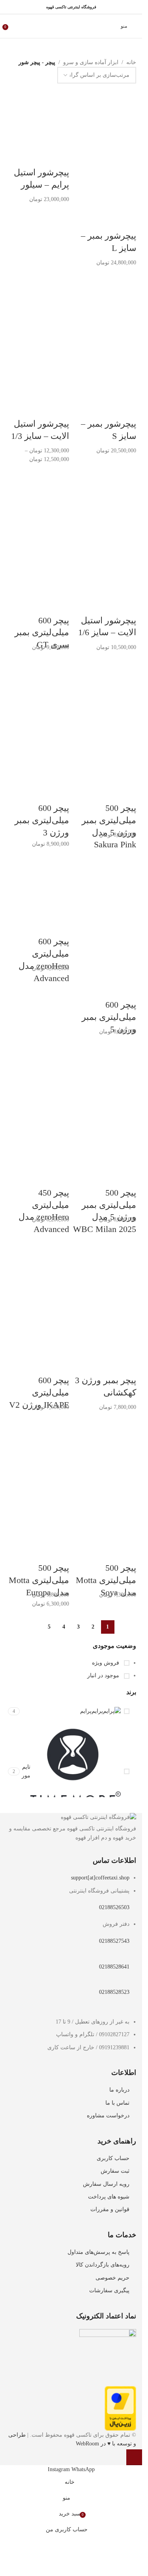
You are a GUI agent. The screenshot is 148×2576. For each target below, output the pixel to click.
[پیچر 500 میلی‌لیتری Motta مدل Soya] (105, 1447)
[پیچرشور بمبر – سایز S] (105, 303)
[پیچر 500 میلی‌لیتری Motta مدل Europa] (37, 1447)
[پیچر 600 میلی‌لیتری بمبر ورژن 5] (105, 884)
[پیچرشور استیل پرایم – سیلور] (37, 115)
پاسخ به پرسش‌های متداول (98, 2252)
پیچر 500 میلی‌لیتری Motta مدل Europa (39, 1580)
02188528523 (114, 1992)
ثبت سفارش (115, 2171)
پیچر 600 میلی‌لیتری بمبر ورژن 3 (42, 820)
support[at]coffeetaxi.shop (100, 1878)
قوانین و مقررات (110, 2209)
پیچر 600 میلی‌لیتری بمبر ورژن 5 (109, 1017)
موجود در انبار (104, 1675)
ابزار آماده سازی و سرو (91, 62)
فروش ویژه (106, 1663)
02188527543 (114, 1941)
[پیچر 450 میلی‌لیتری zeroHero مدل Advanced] (37, 1072)
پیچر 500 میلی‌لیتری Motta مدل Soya (106, 1580)
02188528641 (114, 1967)
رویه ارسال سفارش (106, 2184)
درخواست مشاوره (108, 2116)
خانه (131, 62)
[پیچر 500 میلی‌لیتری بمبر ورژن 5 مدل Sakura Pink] (105, 687)
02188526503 (114, 1907)
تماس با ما (117, 2103)
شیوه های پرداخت (109, 2197)
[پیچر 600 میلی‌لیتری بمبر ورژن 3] (37, 687)
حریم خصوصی (112, 2278)
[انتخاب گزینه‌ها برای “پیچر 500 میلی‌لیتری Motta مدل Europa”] (134, 2457)
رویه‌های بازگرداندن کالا (103, 2265)
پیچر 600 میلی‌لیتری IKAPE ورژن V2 (39, 1392)
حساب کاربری (113, 2158)
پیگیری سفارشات (109, 2290)
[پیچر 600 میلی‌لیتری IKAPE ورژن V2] (37, 1259)
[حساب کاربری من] (17, 26)
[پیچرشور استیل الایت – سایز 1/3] (37, 303)
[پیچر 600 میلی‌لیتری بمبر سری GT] (37, 499)
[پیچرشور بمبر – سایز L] (105, 115)
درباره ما (119, 2090)
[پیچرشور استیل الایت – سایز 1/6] (105, 499)
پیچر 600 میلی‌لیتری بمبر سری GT (42, 633)
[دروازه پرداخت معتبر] (120, 2408)
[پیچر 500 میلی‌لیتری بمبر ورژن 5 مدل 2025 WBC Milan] (105, 1072)
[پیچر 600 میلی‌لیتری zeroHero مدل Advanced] (37, 884)
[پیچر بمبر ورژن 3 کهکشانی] (105, 1259)
